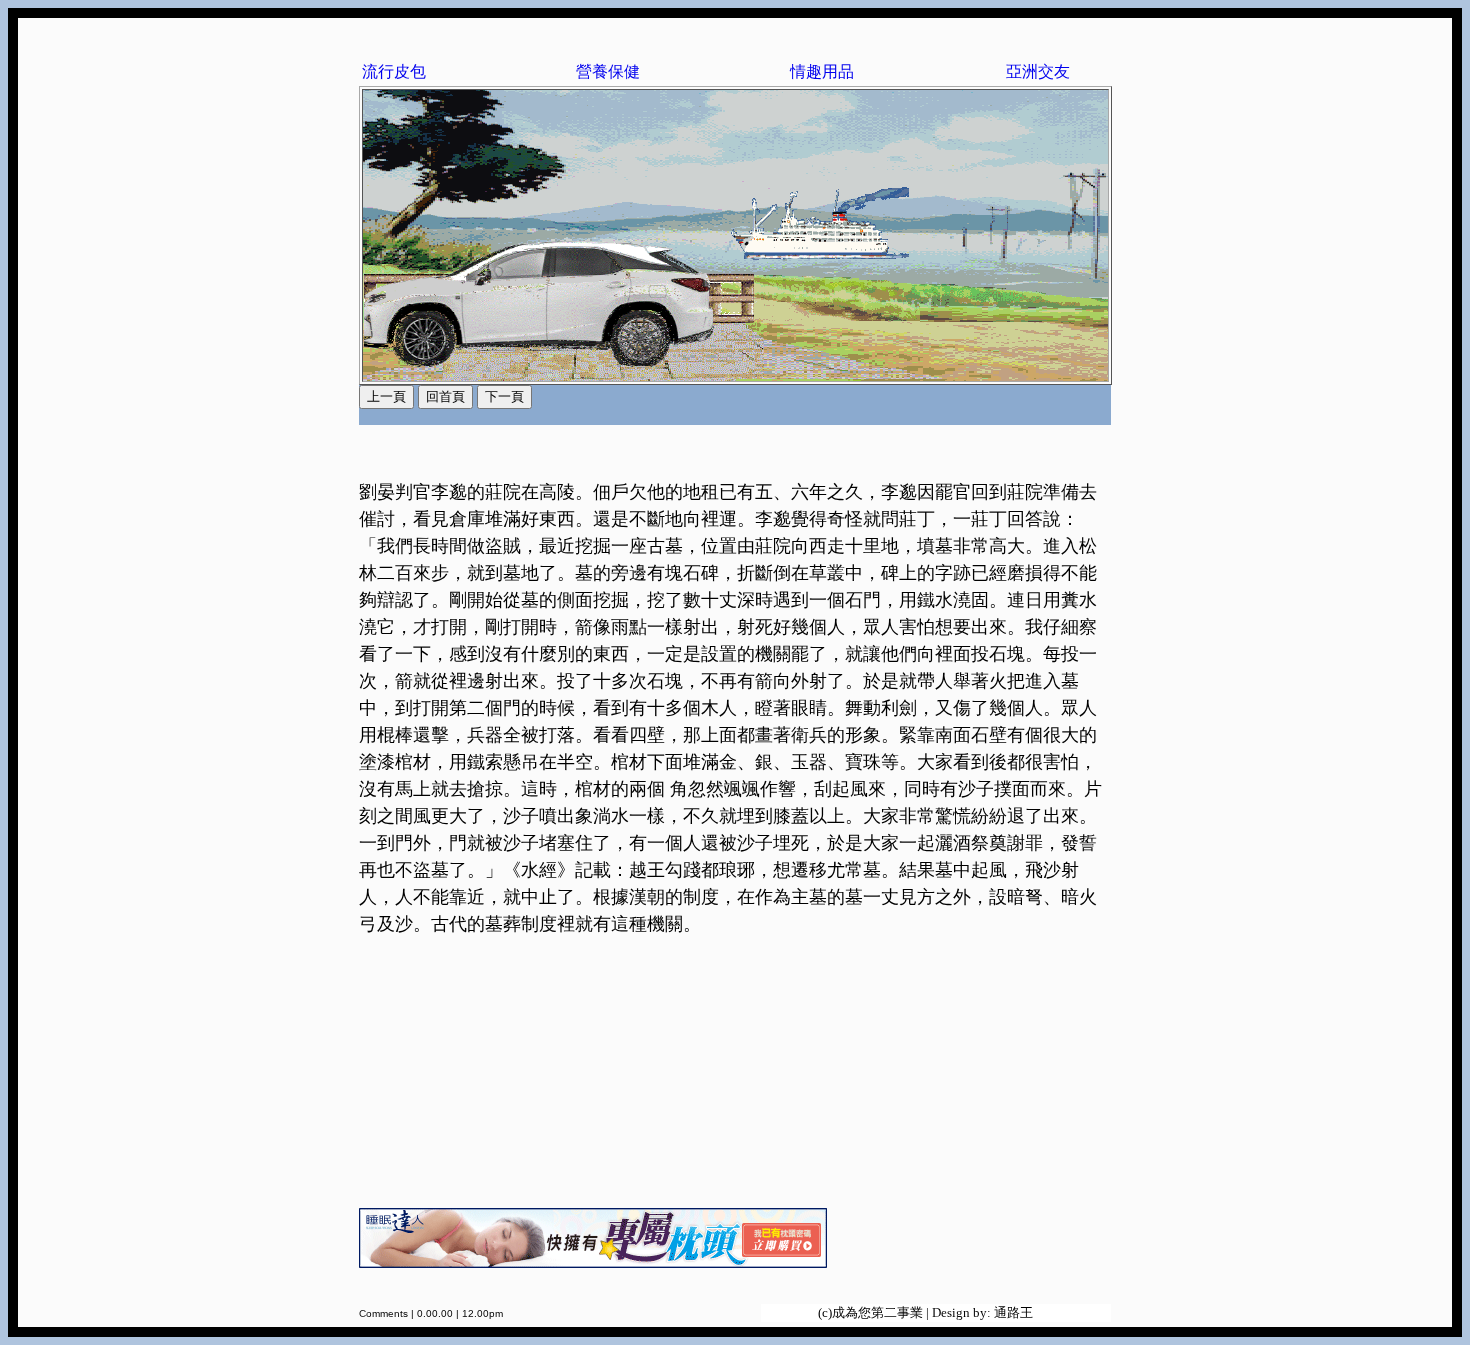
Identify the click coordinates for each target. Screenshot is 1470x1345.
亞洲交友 (1038, 71)
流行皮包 (394, 71)
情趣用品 (822, 71)
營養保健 (608, 71)
